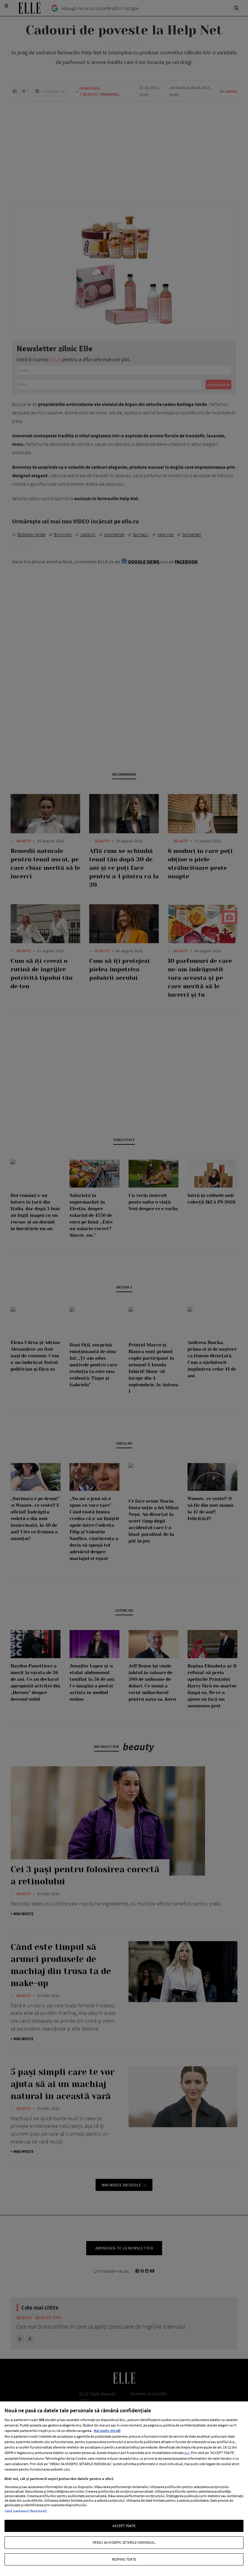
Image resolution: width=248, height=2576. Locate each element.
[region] (124, 2489)
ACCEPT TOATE (124, 2526)
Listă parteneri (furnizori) (26, 2511)
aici (187, 2453)
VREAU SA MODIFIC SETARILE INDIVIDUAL (124, 2542)
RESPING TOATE (124, 2559)
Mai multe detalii (107, 2431)
